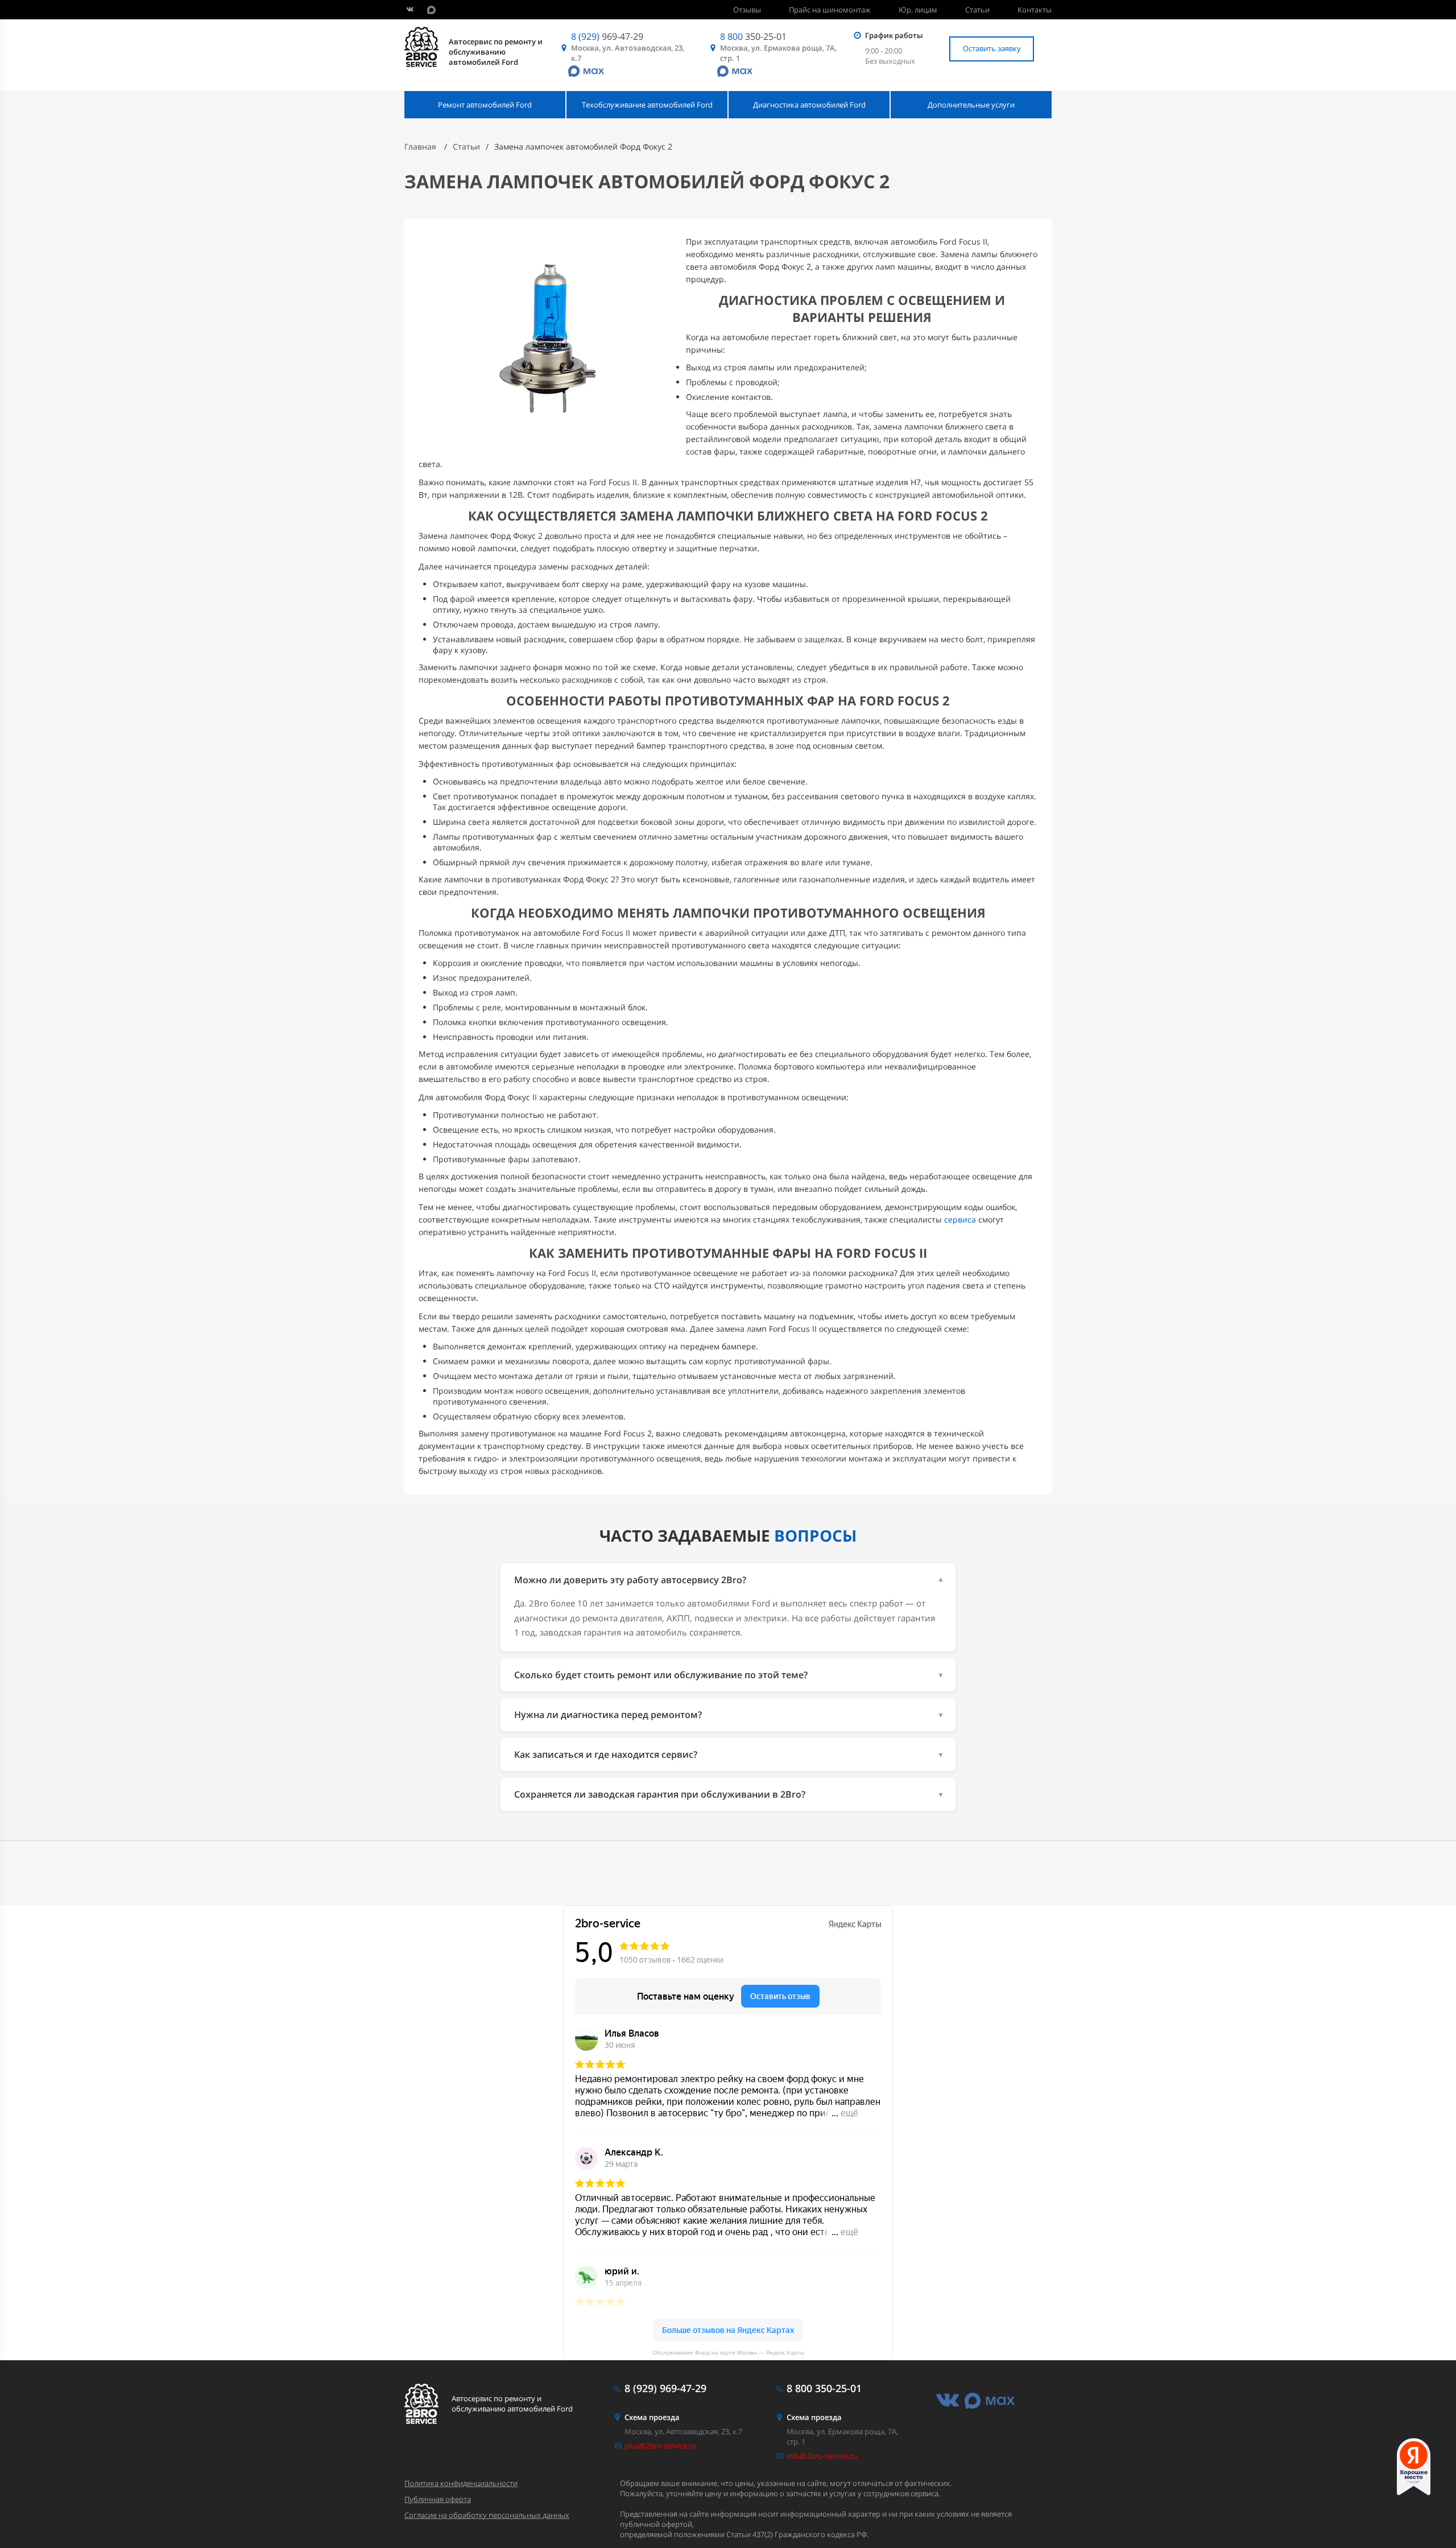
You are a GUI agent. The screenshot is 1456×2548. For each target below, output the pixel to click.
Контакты (1035, 10)
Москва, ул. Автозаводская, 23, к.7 (628, 53)
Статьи (977, 10)
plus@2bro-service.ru (660, 2446)
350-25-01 (753, 36)
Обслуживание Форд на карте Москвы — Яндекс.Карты (728, 2353)
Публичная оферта (438, 2499)
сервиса (960, 1219)
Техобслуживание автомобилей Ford (647, 105)
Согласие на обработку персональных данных (487, 2515)
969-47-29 (607, 36)
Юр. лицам (918, 10)
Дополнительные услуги (971, 105)
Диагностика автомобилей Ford (809, 105)
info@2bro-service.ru (822, 2456)
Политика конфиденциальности (461, 2483)
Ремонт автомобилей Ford (485, 105)
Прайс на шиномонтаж (830, 10)
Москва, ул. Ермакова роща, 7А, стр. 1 (778, 53)
